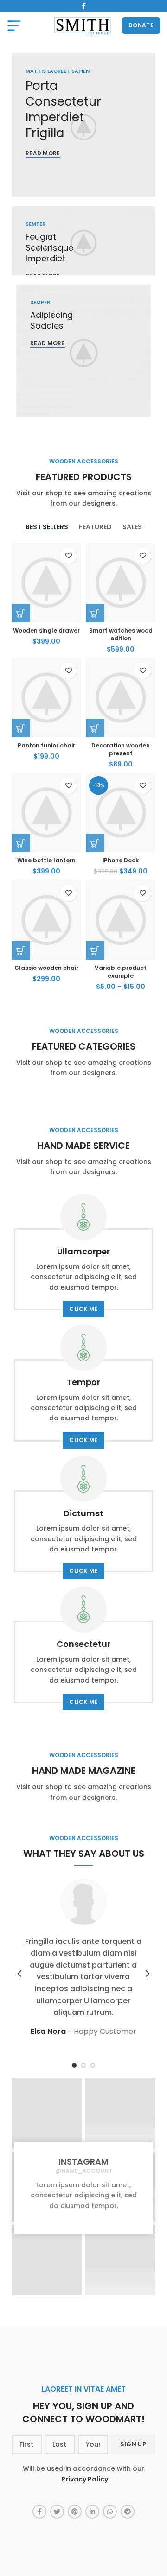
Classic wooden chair (46, 968)
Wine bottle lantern (46, 860)
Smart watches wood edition (121, 634)
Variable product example (121, 972)
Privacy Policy (85, 2479)
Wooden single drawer (46, 630)
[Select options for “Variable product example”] (95, 950)
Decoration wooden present (121, 749)
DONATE (141, 25)
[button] (21, 613)
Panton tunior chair (46, 745)
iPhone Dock (121, 860)
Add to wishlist (68, 556)
